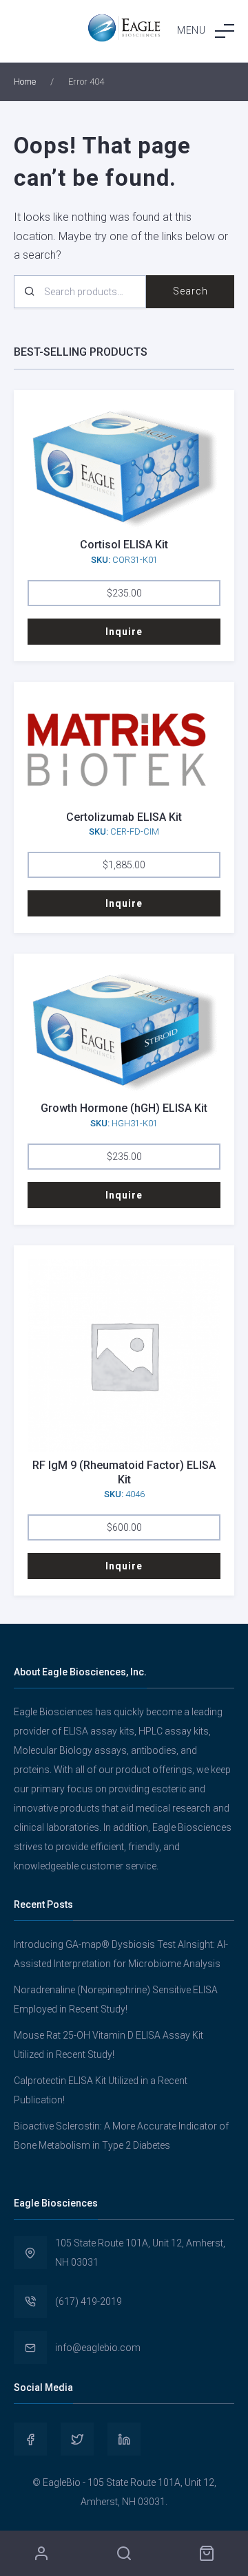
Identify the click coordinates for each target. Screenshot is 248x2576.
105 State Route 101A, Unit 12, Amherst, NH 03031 (140, 2253)
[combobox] (80, 292)
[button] (206, 31)
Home (25, 82)
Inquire (124, 632)
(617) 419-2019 (89, 2301)
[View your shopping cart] (207, 2553)
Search (190, 291)
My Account (41, 2553)
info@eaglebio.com (98, 2348)
